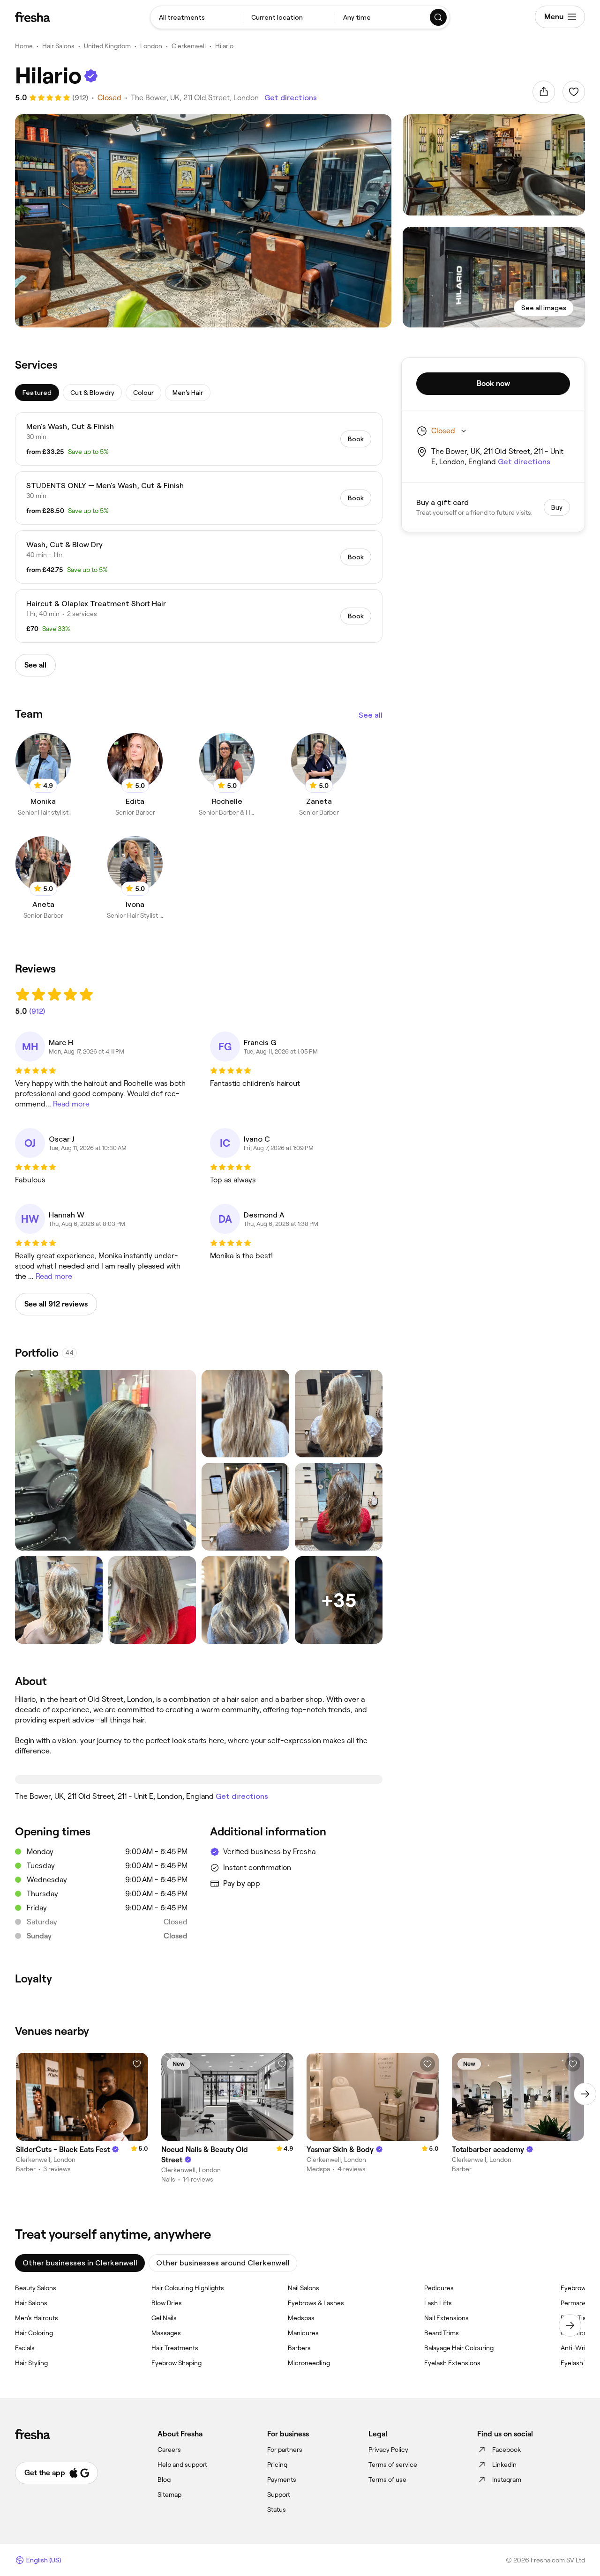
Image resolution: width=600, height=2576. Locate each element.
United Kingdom (107, 46)
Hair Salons (58, 46)
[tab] (37, 393)
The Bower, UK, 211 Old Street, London (195, 98)
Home (24, 46)
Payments (282, 2479)
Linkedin (504, 2465)
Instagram (507, 2479)
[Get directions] (199, 1779)
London (151, 46)
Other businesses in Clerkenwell (80, 2263)
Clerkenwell (189, 46)
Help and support (182, 2465)
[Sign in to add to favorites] (574, 92)
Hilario (224, 46)
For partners (285, 2450)
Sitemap (169, 2494)
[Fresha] (33, 17)
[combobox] (197, 17)
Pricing (277, 2465)
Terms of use (387, 2479)
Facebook (506, 2450)
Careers (169, 2450)
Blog (164, 2479)
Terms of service (393, 2465)
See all (371, 715)
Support (279, 2494)
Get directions (291, 98)
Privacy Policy (388, 2450)
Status (277, 2509)
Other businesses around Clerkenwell (223, 2263)
